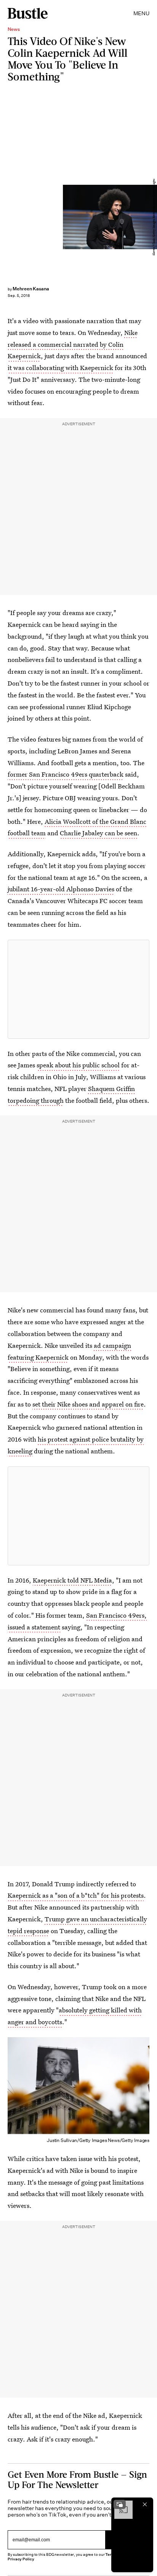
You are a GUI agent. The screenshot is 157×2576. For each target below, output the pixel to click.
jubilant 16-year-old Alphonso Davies (61, 889)
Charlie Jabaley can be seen (99, 833)
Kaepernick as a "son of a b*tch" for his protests (76, 1895)
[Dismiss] (145, 2504)
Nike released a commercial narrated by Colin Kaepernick (73, 344)
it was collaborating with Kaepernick (60, 368)
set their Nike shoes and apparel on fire (88, 1404)
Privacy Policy (21, 2559)
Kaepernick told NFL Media (72, 1580)
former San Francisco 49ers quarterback (66, 774)
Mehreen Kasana (31, 289)
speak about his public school (78, 1065)
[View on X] (78, 989)
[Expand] (120, 2504)
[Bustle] (28, 13)
